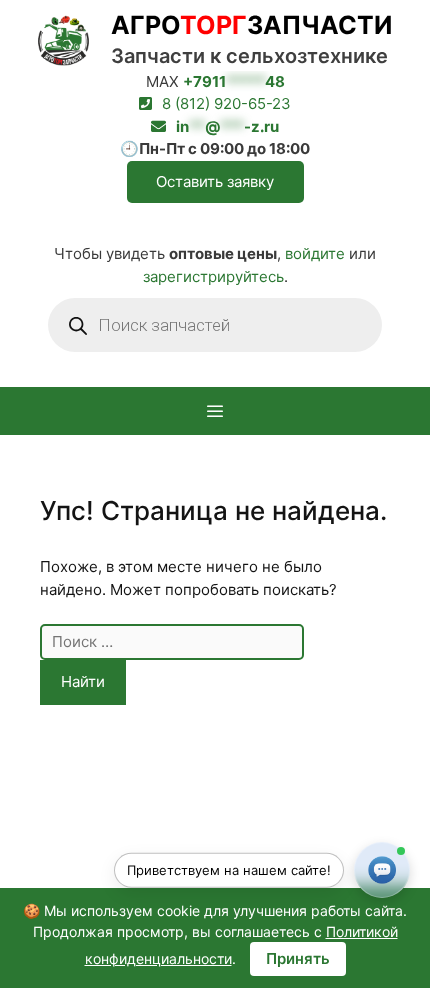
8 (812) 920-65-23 (226, 103)
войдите (315, 253)
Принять (298, 958)
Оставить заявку (215, 181)
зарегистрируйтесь (213, 276)
